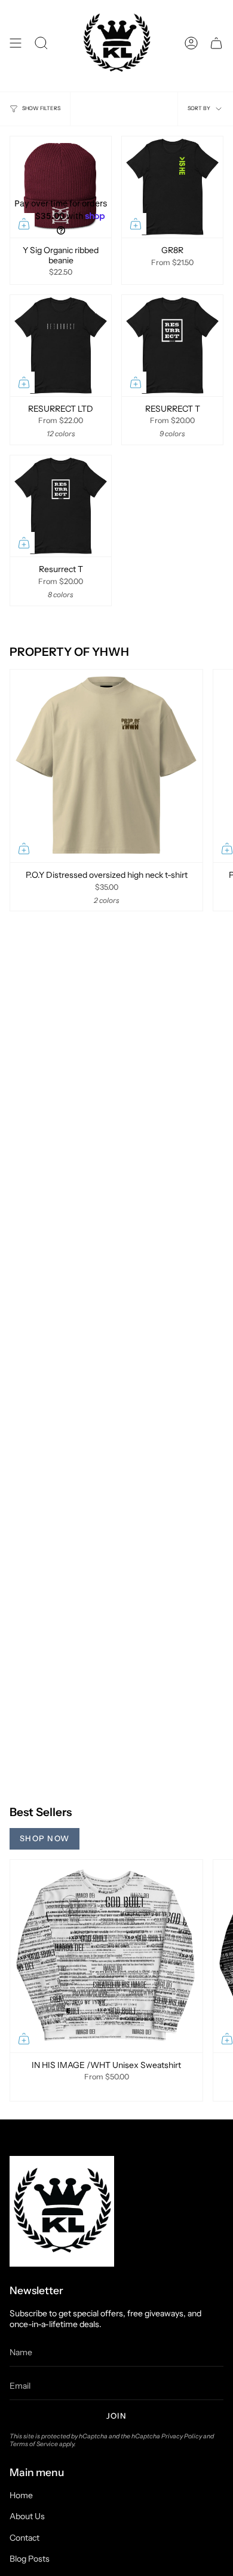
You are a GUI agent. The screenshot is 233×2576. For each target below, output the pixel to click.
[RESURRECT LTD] (61, 346)
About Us (27, 2516)
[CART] (216, 43)
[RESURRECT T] (172, 346)
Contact (24, 2538)
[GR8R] (172, 187)
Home (21, 2495)
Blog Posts (30, 2559)
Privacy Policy (182, 2436)
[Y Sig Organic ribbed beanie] (61, 187)
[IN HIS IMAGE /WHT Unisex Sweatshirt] (106, 1956)
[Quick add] (24, 224)
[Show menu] (16, 43)
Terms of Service (34, 2444)
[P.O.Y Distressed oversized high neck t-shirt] (106, 766)
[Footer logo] (62, 2211)
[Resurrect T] (61, 506)
